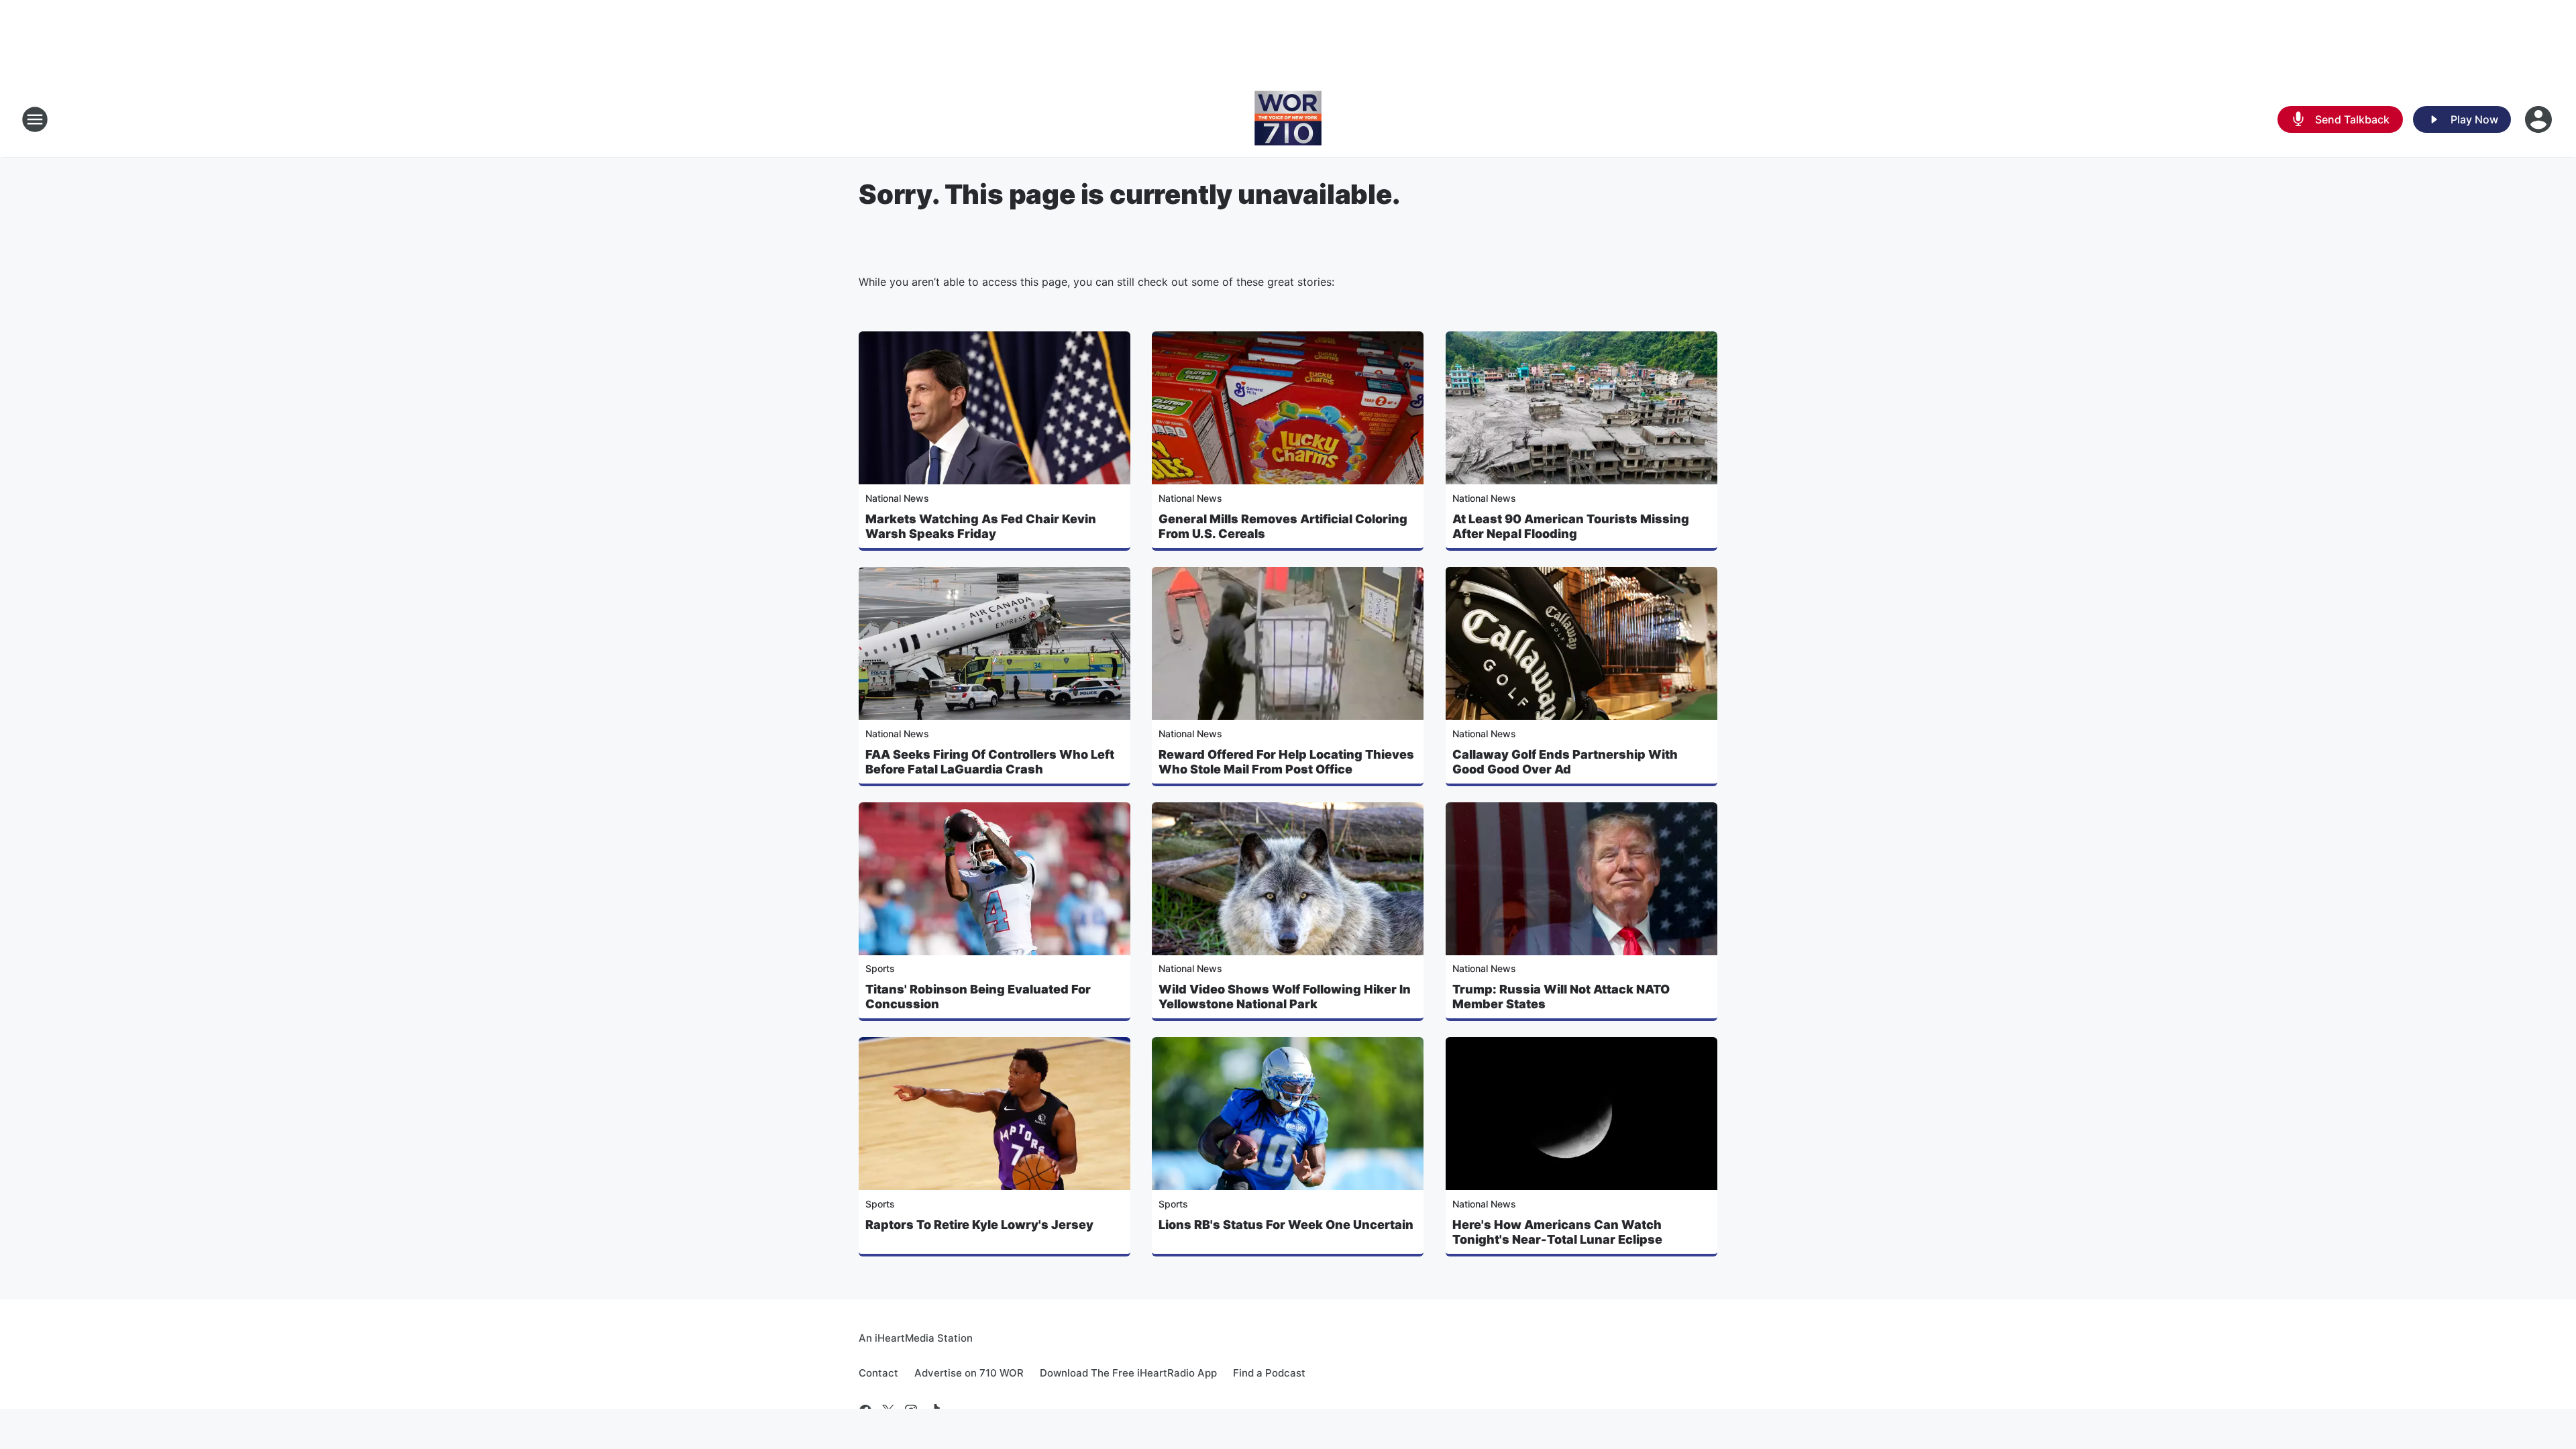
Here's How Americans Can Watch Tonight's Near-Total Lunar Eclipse (1557, 1232)
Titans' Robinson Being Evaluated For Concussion (978, 997)
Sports (880, 968)
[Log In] (2540, 119)
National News (897, 498)
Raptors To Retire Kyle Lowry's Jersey (979, 1225)
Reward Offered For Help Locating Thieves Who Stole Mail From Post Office (1286, 762)
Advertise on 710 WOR (969, 1373)
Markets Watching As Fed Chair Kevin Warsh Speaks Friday (981, 526)
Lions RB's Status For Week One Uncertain (1286, 1225)
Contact (878, 1373)
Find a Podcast (1269, 1373)
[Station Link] (1288, 119)
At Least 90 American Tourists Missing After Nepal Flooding (1571, 526)
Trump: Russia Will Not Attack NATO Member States (1561, 997)
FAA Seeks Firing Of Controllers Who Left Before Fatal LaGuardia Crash (990, 762)
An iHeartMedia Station (916, 1338)
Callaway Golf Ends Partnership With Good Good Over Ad (1565, 762)
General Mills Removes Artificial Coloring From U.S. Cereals (1283, 526)
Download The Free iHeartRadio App (1128, 1373)
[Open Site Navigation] (35, 119)
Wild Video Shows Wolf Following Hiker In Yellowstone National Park (1285, 997)
